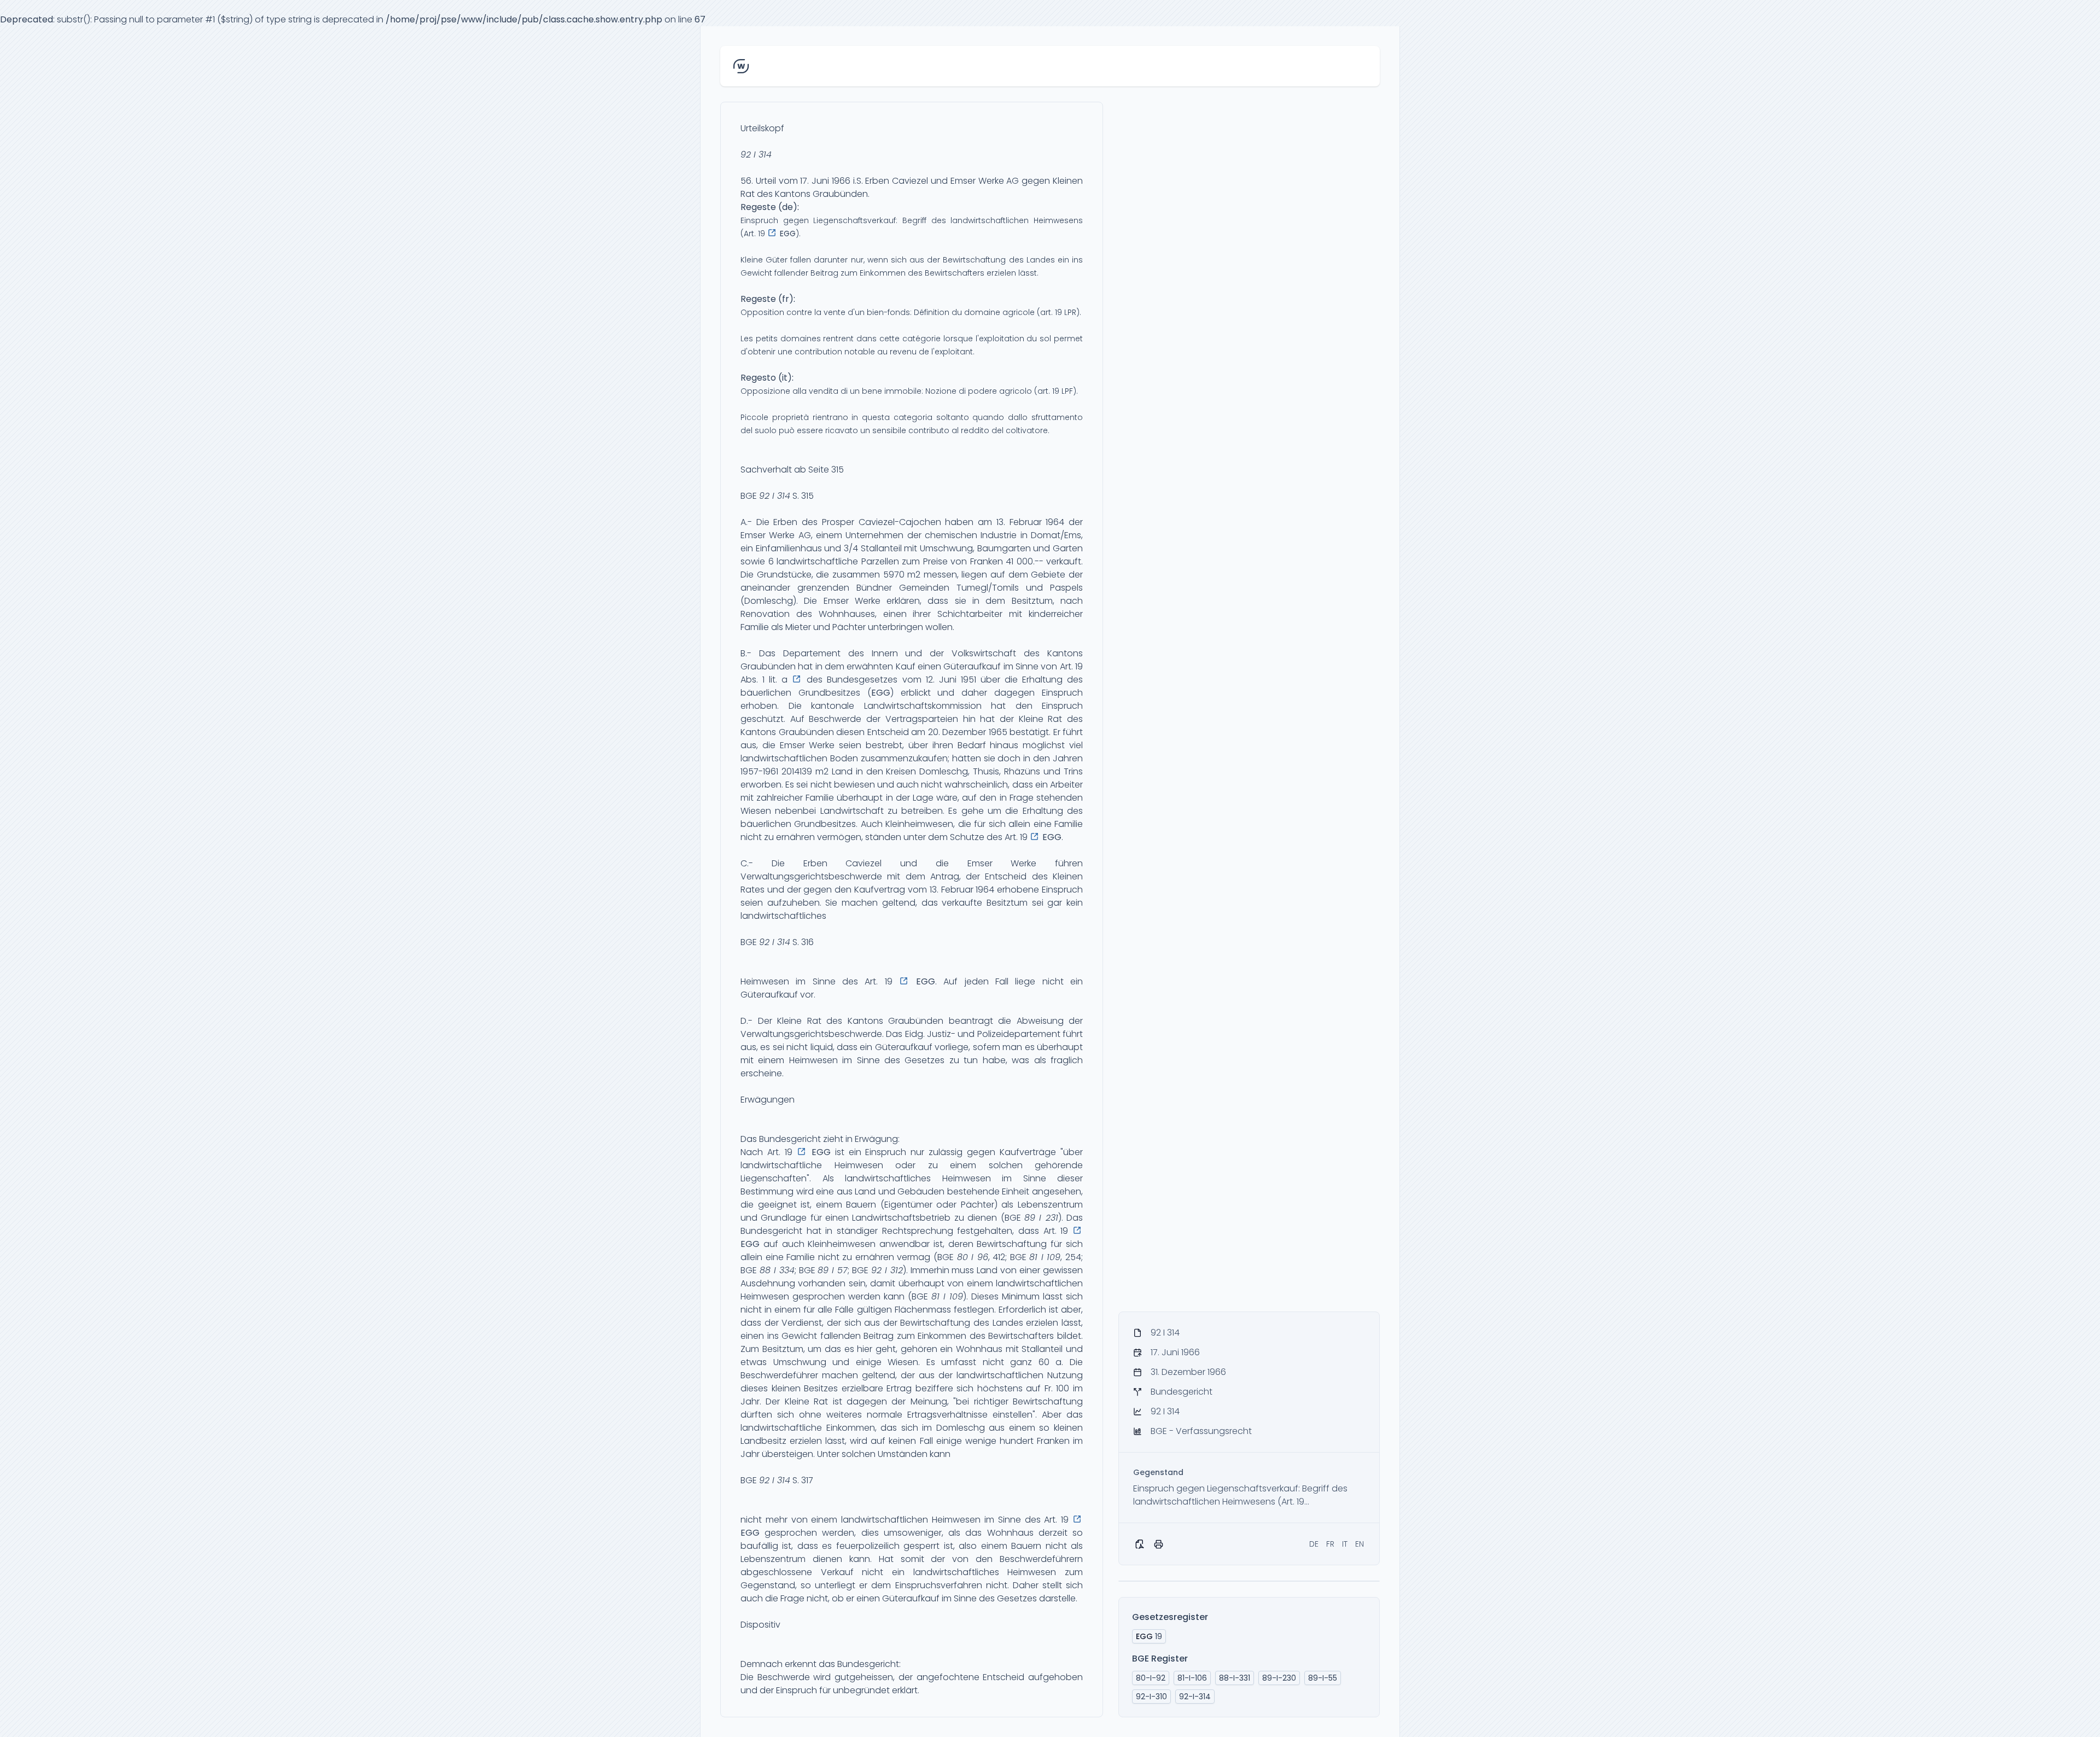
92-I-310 (1151, 1697)
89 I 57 (833, 1270)
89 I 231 (1041, 1218)
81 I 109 (1045, 1257)
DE (1314, 1544)
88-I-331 (1235, 1678)
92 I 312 (887, 1270)
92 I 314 (756, 155)
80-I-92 (1151, 1678)
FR (1330, 1544)
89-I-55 (1323, 1678)
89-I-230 (1279, 1678)
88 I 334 (777, 1270)
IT (1345, 1544)
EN (1360, 1544)
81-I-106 (1192, 1678)
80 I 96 (973, 1257)
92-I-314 (1195, 1697)
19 (1149, 1636)
